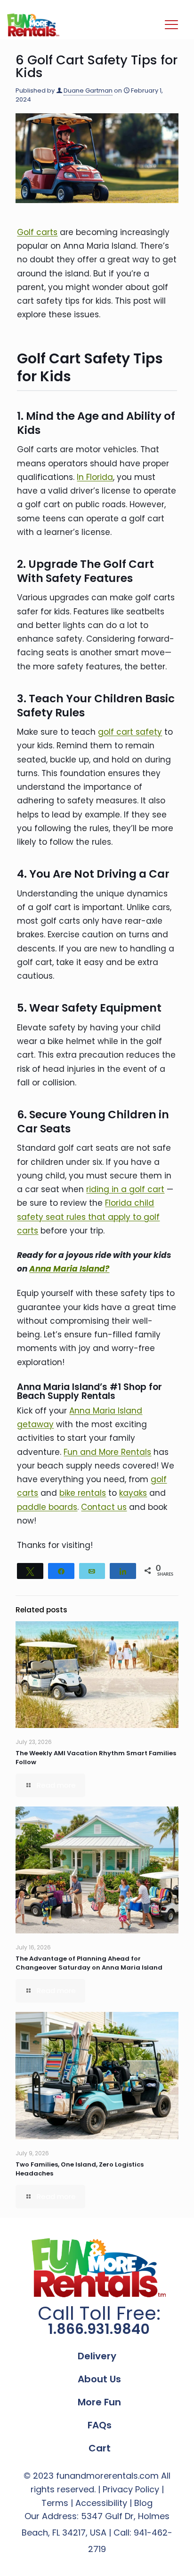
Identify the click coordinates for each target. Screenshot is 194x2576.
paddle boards (47, 1507)
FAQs (100, 2425)
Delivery (97, 2356)
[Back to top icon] (175, 2557)
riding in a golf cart (125, 1189)
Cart (100, 2448)
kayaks (133, 1493)
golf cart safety (130, 732)
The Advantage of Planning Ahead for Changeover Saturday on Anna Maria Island (89, 1963)
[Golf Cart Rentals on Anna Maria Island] (33, 25)
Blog (143, 2503)
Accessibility (101, 2503)
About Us (99, 2379)
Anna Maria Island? (69, 1269)
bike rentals (83, 1493)
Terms (55, 2503)
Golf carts (37, 232)
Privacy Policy (131, 2489)
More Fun (99, 2402)
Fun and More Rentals (107, 1452)
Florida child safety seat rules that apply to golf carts (88, 1217)
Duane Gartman (88, 90)
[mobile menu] (171, 25)
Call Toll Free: (99, 2321)
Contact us (104, 1507)
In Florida (95, 477)
